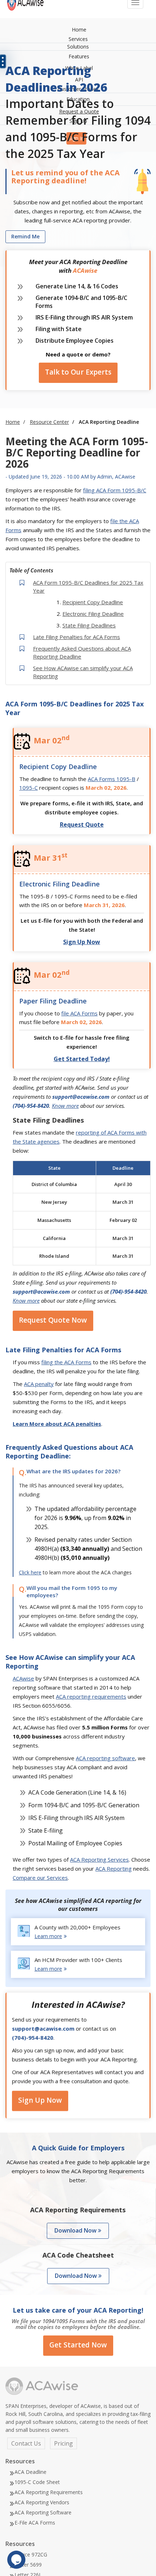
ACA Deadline (30, 2472)
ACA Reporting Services (99, 1859)
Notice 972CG (31, 2554)
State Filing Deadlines (89, 625)
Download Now (76, 2230)
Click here (30, 1572)
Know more (65, 1106)
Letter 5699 (28, 2565)
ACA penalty (39, 1384)
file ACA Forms (79, 1013)
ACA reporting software (105, 1758)
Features (79, 56)
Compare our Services (40, 1878)
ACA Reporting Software (43, 2512)
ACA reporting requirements (91, 1696)
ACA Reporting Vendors (42, 2502)
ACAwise (23, 1678)
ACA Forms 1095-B (112, 779)
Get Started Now (78, 2345)
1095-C (28, 788)
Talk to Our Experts (78, 372)
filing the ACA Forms (66, 1362)
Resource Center (49, 422)
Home (79, 30)
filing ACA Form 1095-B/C (115, 490)
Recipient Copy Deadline (93, 602)
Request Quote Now (53, 1320)
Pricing (63, 2443)
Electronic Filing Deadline (93, 614)
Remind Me (25, 236)
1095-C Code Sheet (37, 2482)
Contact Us (26, 2443)
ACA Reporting (114, 1869)
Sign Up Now (40, 2103)
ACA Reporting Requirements (49, 2492)
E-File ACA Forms (35, 2523)
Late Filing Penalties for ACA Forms (77, 637)
